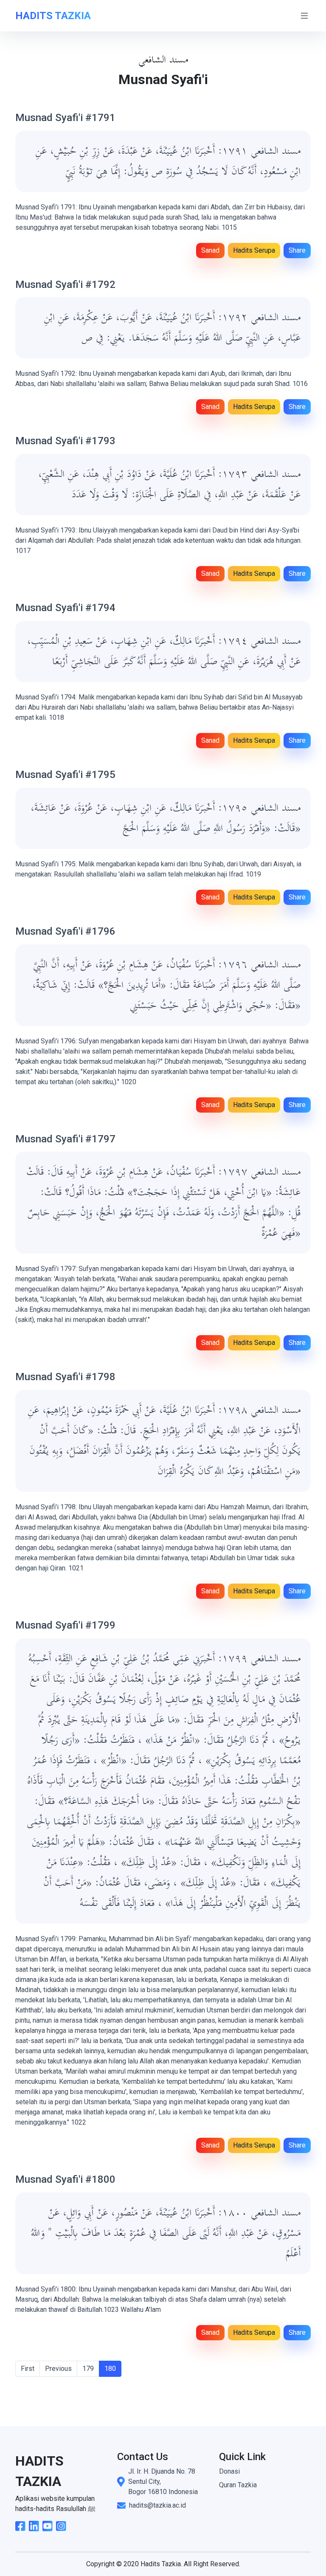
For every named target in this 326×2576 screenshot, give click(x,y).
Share (297, 250)
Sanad (210, 250)
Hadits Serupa (254, 250)
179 (88, 2369)
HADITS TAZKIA (53, 16)
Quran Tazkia (238, 2485)
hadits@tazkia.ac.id (157, 2505)
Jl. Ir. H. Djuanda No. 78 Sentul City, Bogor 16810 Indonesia (163, 2482)
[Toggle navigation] (304, 16)
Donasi (229, 2471)
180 (110, 2369)
